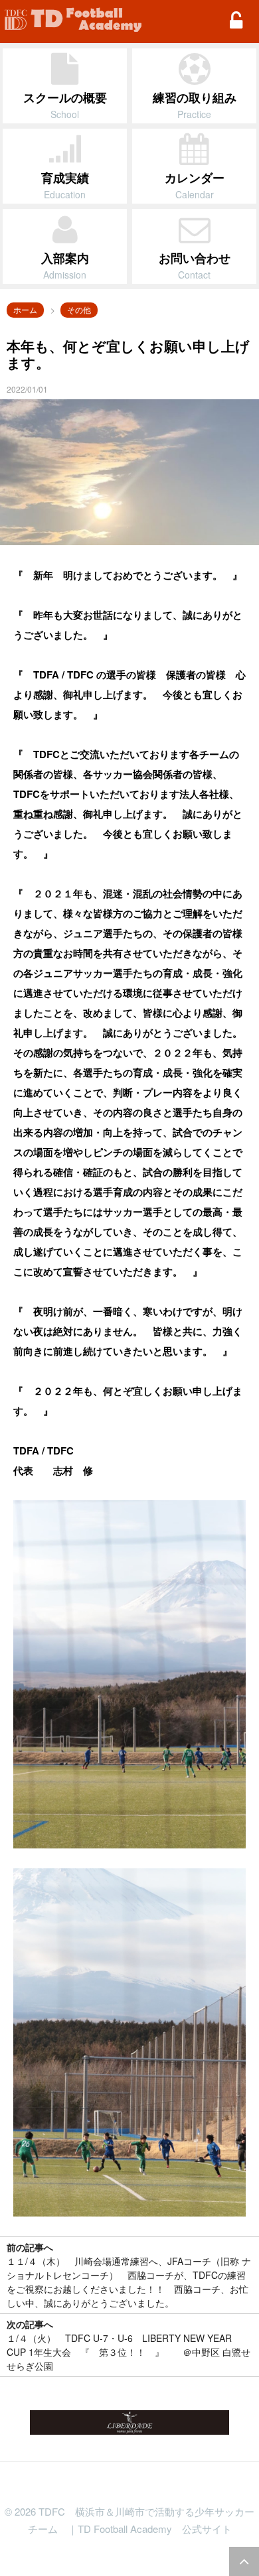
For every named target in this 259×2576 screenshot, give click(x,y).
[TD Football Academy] (73, 20)
